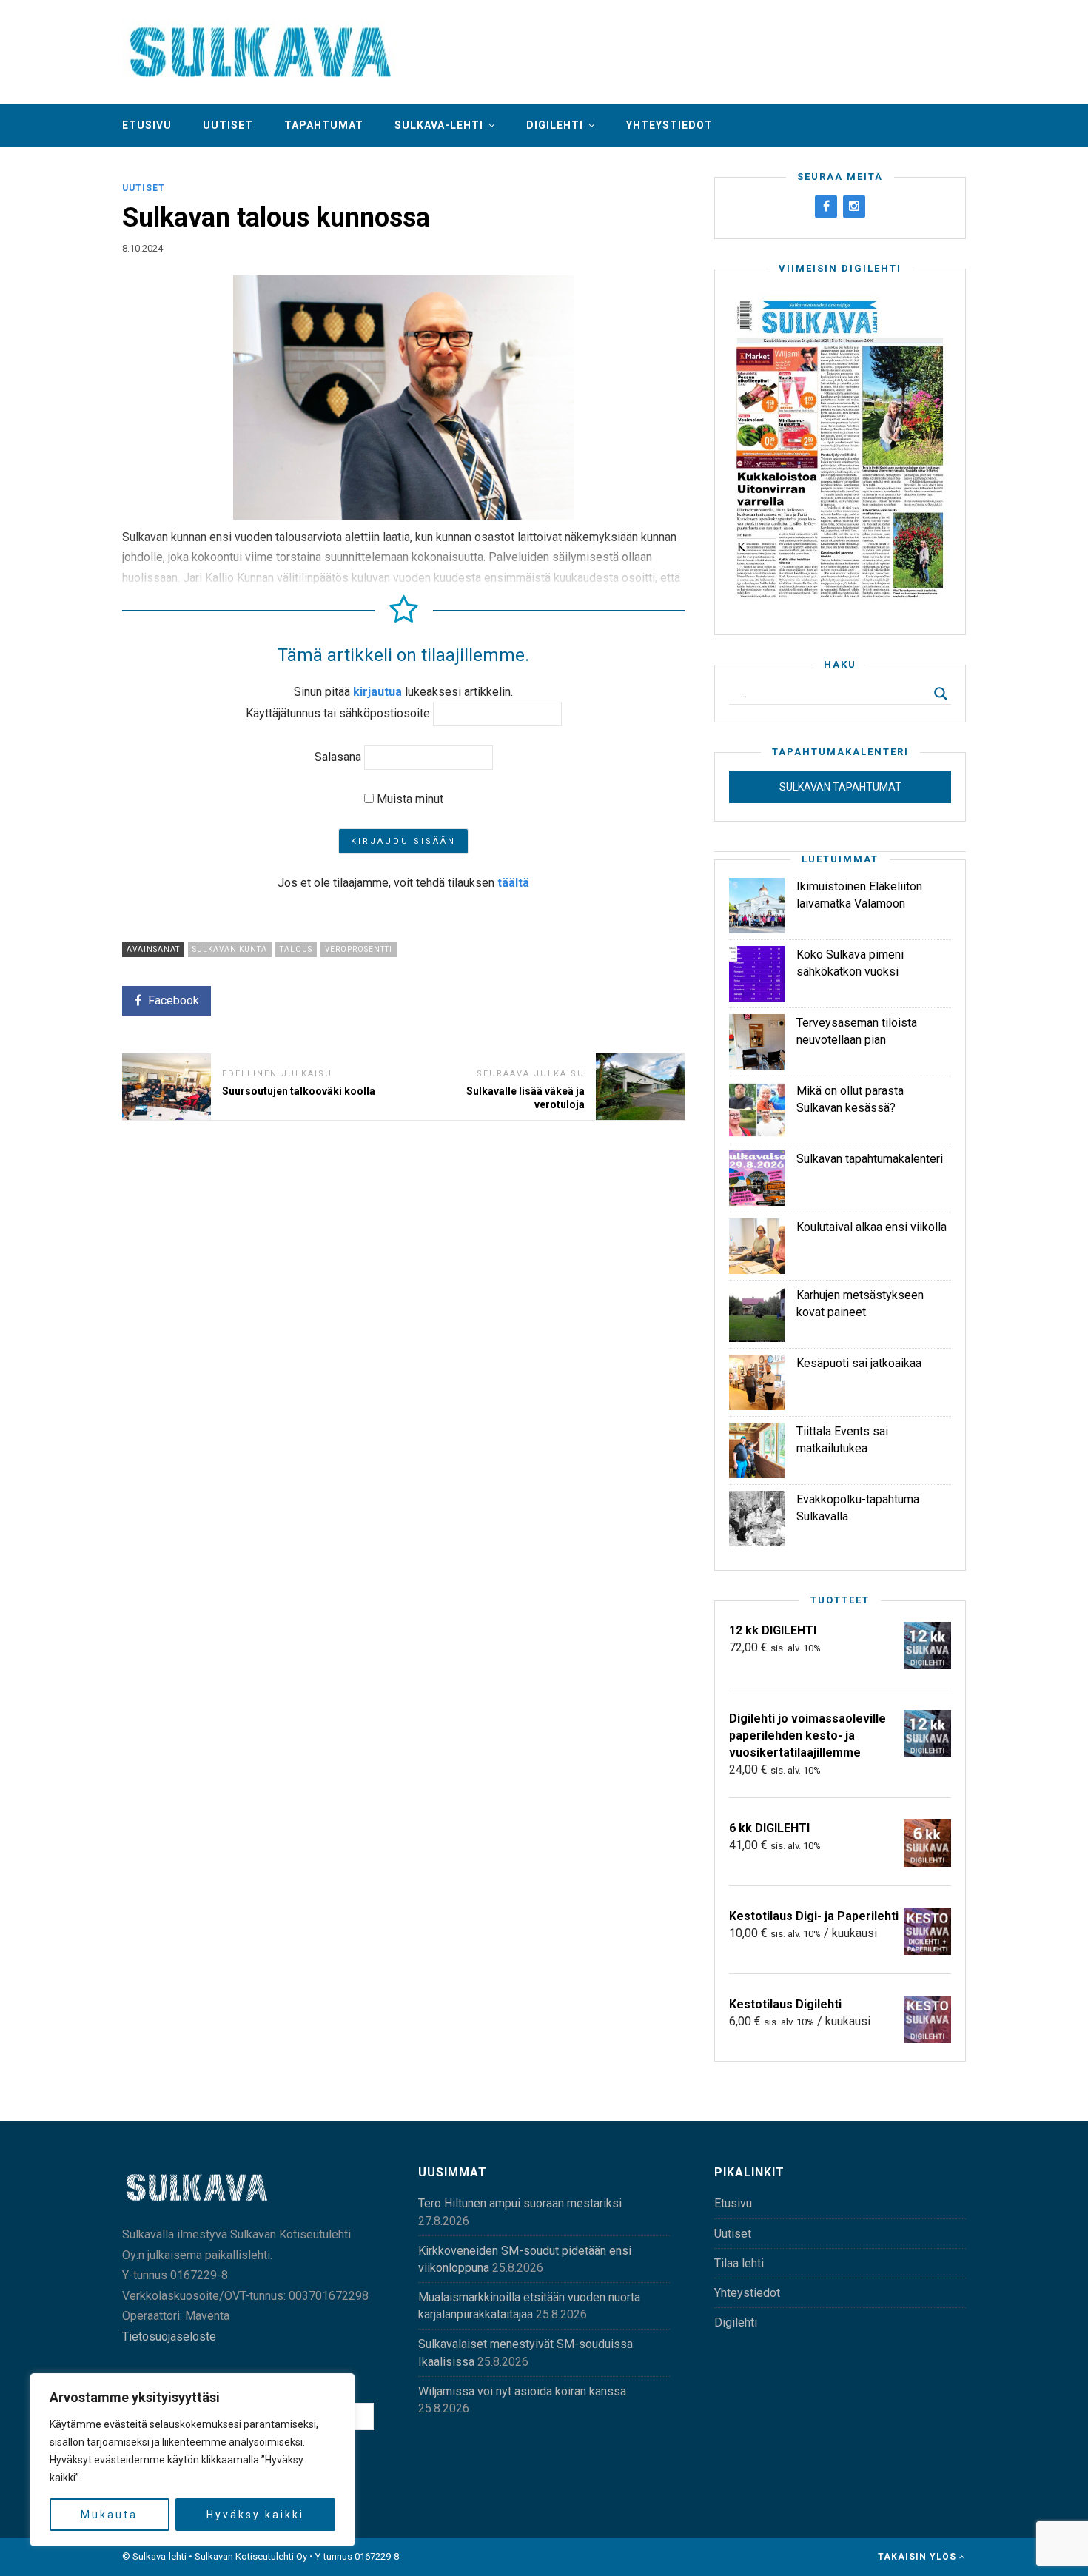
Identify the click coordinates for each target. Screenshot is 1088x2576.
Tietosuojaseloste (169, 2337)
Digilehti (555, 125)
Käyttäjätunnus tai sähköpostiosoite (338, 713)
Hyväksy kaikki (255, 2515)
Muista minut (409, 799)
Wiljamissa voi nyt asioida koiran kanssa (522, 2391)
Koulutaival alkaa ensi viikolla (872, 1227)
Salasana (338, 757)
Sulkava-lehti (439, 125)
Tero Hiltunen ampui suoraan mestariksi (520, 2203)
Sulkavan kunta (230, 949)
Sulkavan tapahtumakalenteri (870, 1159)
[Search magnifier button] (941, 694)
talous (296, 949)
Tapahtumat (324, 125)
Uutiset (228, 125)
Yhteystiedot (669, 125)
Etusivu (147, 125)
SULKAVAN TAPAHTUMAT (840, 787)
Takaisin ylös (919, 2557)
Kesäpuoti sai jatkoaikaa (859, 1363)
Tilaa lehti (739, 2263)
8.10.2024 (142, 248)
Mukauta (109, 2515)
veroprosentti (359, 949)
